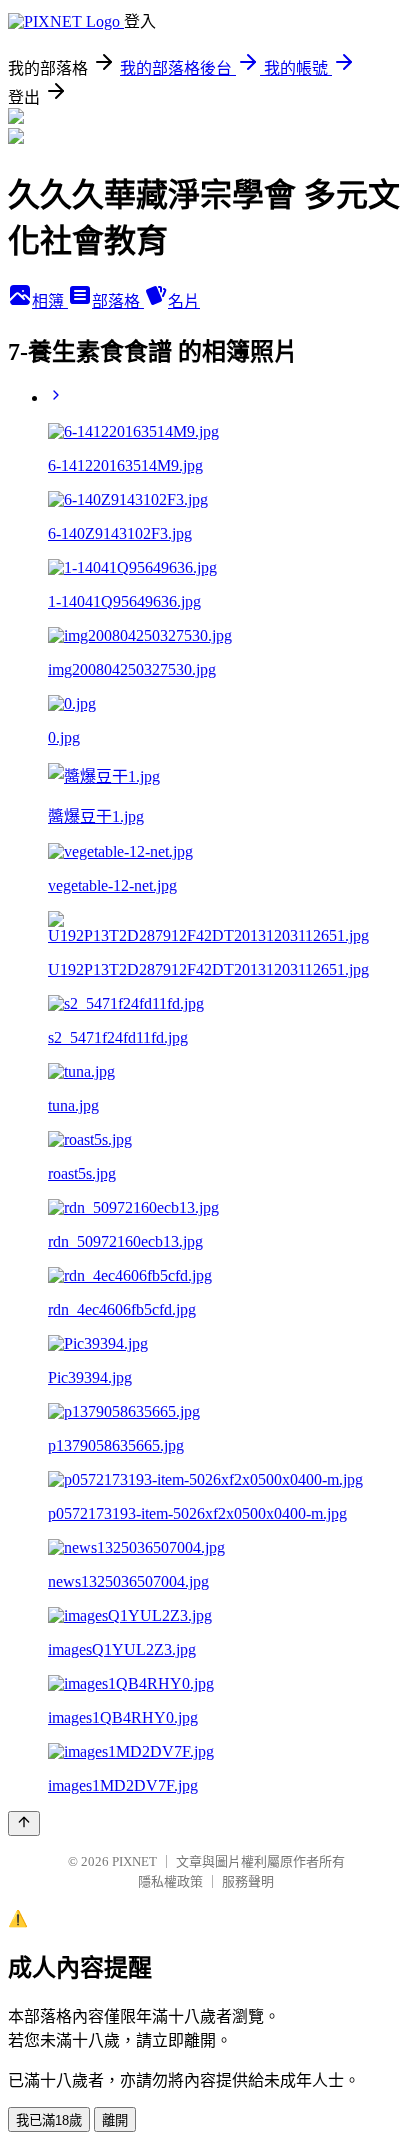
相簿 (50, 301)
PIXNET (134, 1861)
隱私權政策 (170, 1881)
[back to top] (24, 1823)
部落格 (118, 301)
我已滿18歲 (49, 2120)
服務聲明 (248, 1881)
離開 (115, 2120)
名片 (184, 301)
